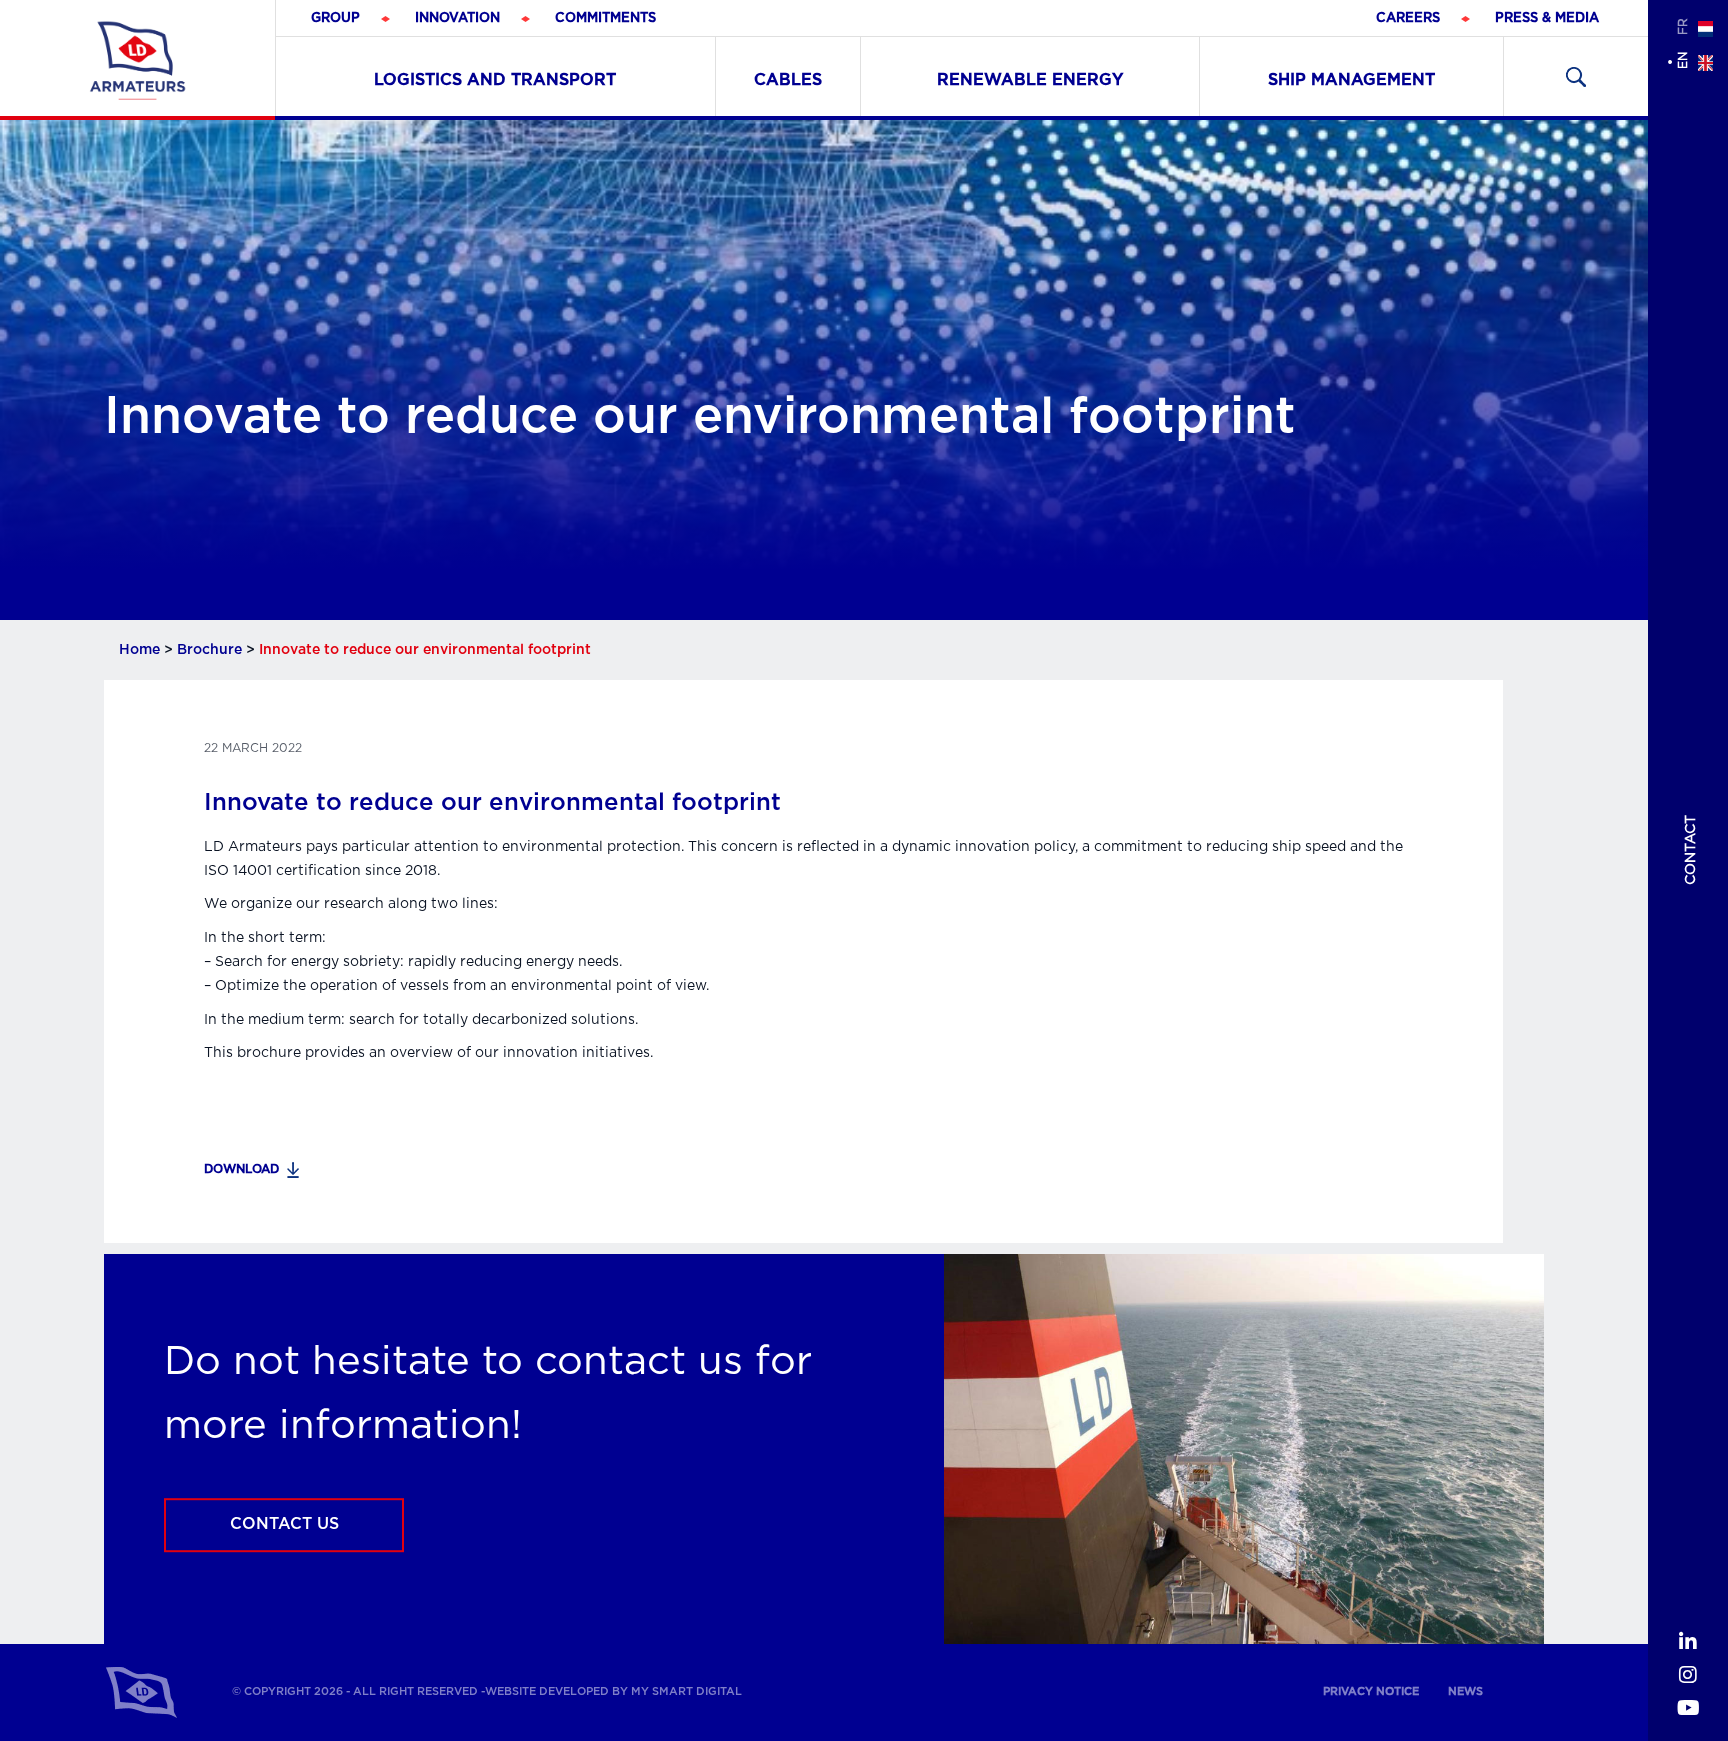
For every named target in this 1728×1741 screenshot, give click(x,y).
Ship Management (1351, 80)
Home (139, 650)
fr (1683, 26)
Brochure (209, 650)
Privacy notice (1371, 1691)
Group (335, 18)
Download (241, 1169)
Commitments (605, 18)
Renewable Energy (1030, 80)
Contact (1691, 850)
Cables (788, 80)
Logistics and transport (495, 80)
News (1465, 1691)
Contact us (284, 1525)
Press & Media (1547, 18)
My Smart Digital (686, 1691)
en (1683, 60)
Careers (1408, 18)
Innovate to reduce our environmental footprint (492, 803)
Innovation (457, 18)
